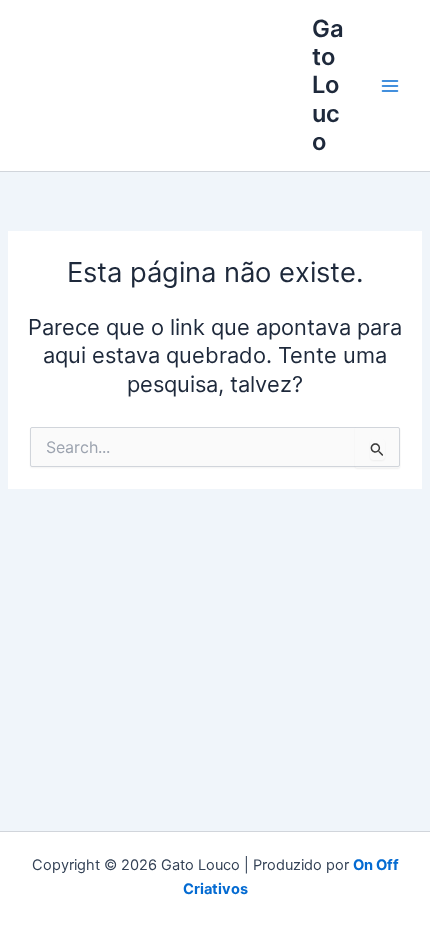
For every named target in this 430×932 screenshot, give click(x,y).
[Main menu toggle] (390, 86)
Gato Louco (328, 85)
